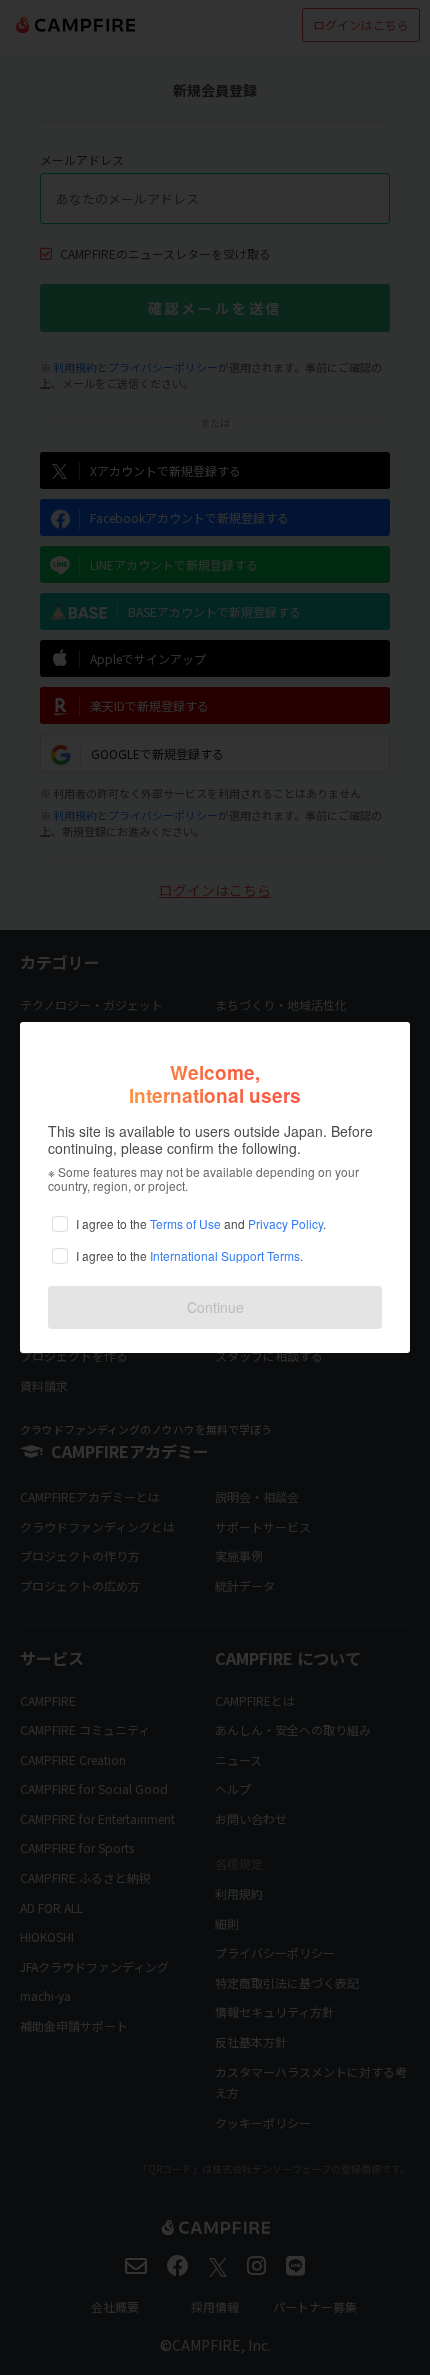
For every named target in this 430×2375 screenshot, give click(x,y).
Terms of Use (185, 1223)
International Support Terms (225, 1255)
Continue (215, 1307)
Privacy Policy (285, 1223)
